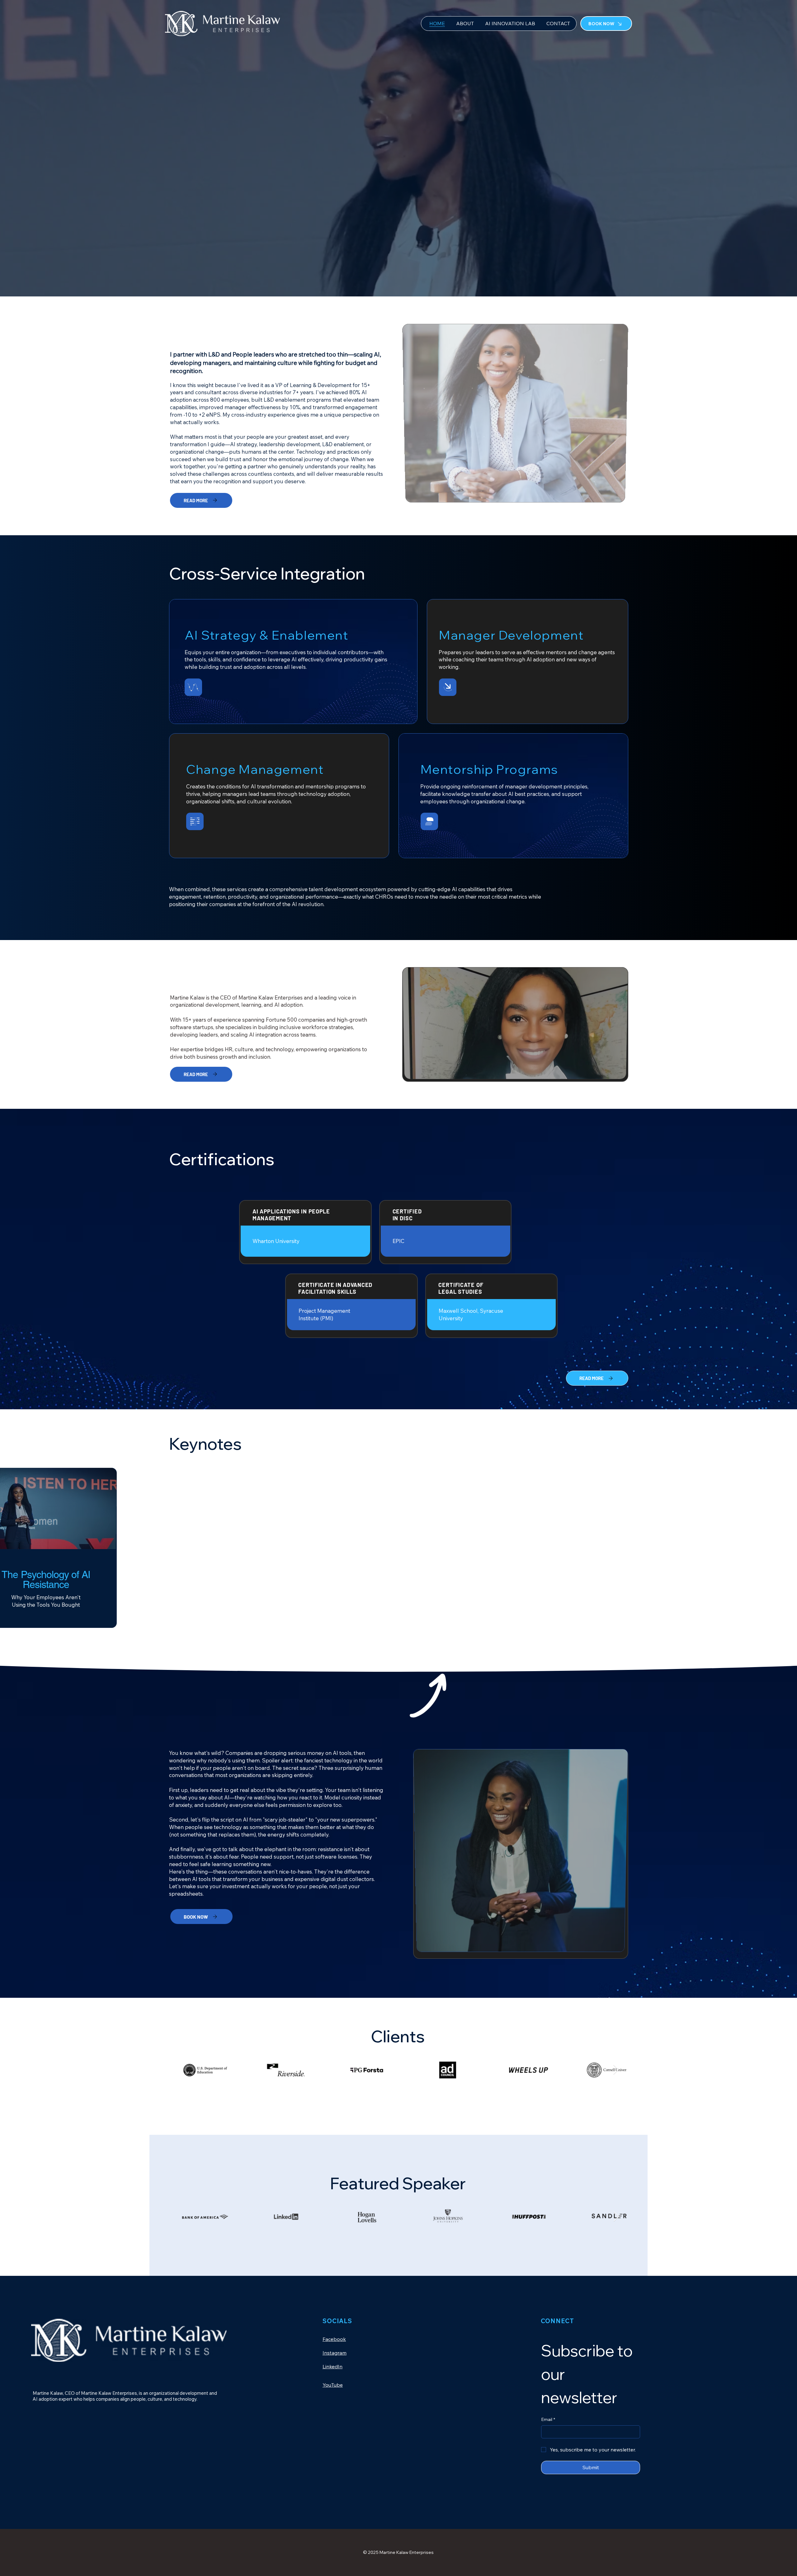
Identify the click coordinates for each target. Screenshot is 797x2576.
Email (548, 2419)
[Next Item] (616, 2070)
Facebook (334, 2339)
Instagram (335, 2353)
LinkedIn (332, 2366)
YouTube (333, 2385)
